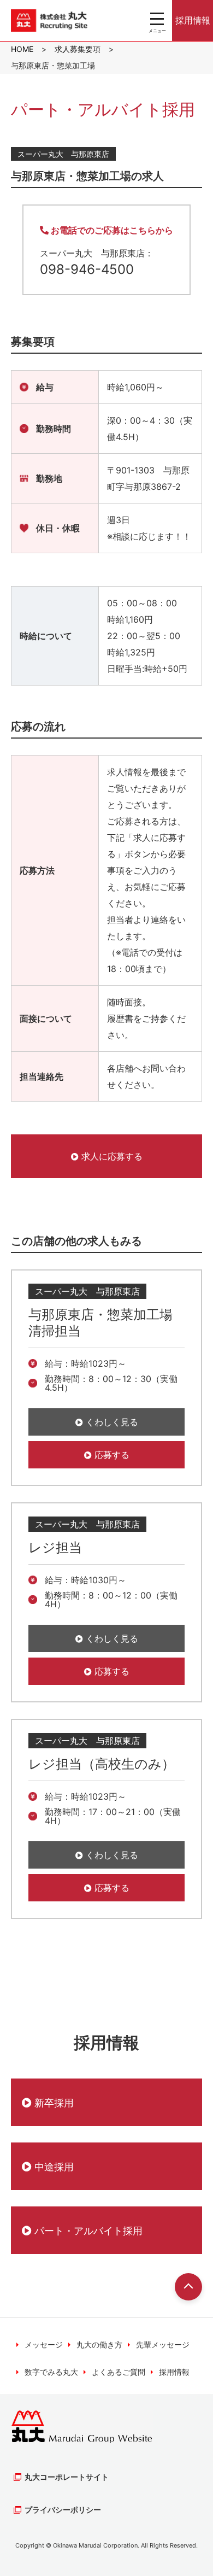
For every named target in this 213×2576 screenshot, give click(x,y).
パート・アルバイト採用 (87, 2231)
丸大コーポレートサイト (67, 2477)
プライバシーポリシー (63, 2510)
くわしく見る (111, 1422)
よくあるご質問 (119, 2372)
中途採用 (53, 2167)
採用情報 (193, 20)
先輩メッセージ (163, 2344)
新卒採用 (53, 2103)
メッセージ (44, 2344)
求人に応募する (111, 1156)
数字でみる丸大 (51, 2372)
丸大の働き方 (99, 2344)
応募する (111, 1455)
